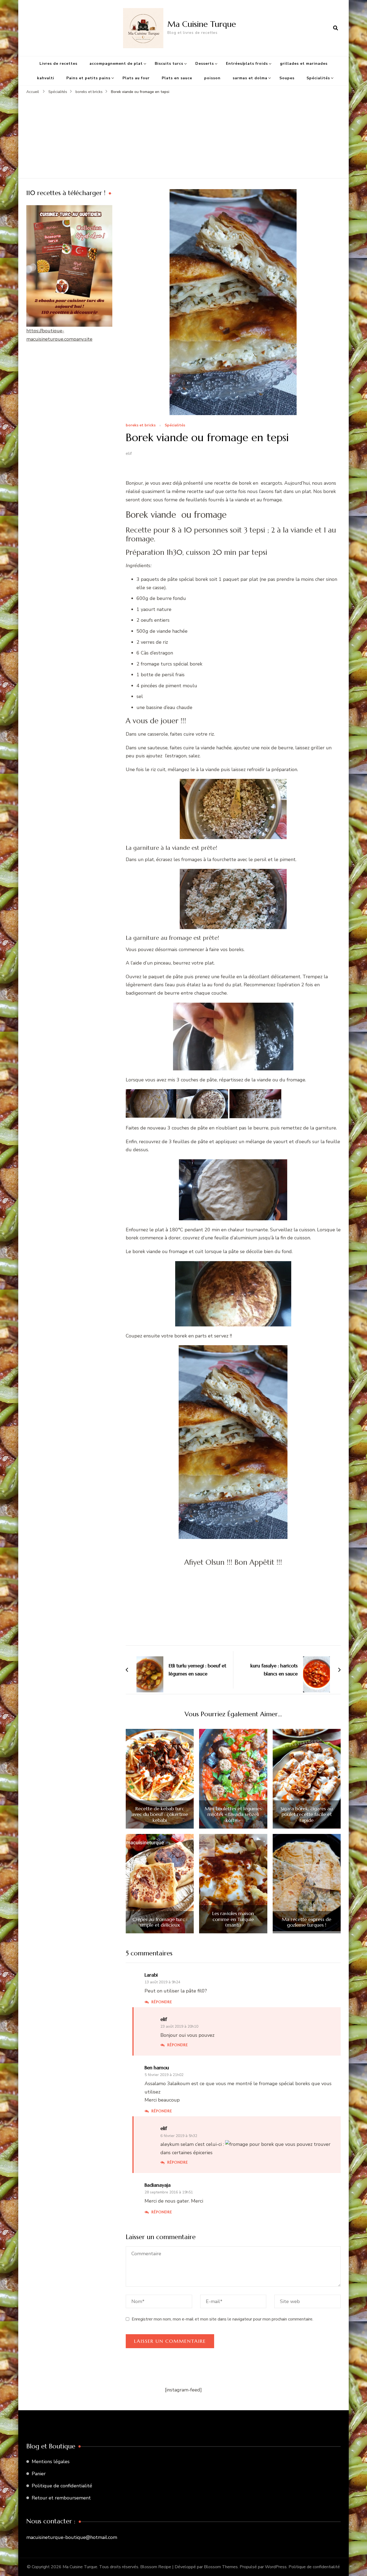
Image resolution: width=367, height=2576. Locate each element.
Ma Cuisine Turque (202, 24)
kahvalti (46, 78)
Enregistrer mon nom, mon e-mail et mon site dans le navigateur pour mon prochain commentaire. (222, 2319)
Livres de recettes (58, 64)
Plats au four (136, 78)
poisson (212, 78)
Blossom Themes (221, 2567)
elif (129, 454)
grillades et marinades (304, 64)
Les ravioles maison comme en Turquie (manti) (233, 1919)
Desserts (205, 64)
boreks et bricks (141, 425)
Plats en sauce (177, 78)
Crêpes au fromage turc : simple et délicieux (160, 1922)
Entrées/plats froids (247, 64)
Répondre (162, 2002)
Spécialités (318, 78)
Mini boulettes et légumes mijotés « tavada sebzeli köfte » (233, 1814)
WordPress (276, 2567)
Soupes (287, 78)
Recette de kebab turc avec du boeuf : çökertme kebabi (160, 1814)
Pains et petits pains (88, 78)
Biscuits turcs (169, 64)
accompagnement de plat (116, 64)
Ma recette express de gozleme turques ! (307, 1922)
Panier (39, 2474)
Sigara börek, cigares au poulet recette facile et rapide (307, 1814)
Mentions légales (51, 2462)
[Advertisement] (183, 135)
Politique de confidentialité (62, 2486)
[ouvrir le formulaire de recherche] (336, 28)
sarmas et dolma (250, 78)
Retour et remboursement (61, 2498)
